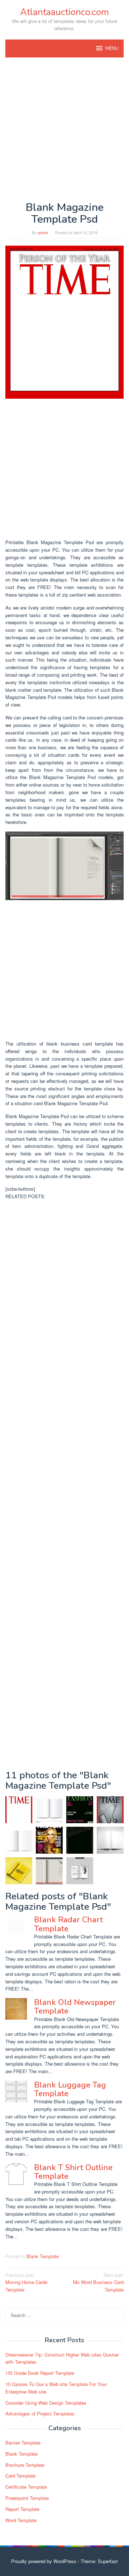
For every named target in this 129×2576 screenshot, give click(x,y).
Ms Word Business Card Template (98, 2282)
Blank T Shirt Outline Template (73, 2172)
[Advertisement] (64, 129)
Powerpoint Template (27, 2498)
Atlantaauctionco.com (64, 12)
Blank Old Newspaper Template (75, 2007)
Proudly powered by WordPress (44, 2561)
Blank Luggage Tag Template (70, 2089)
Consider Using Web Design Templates (46, 2403)
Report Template (22, 2509)
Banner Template (23, 2443)
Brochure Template (25, 2465)
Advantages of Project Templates (40, 2413)
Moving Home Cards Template (27, 2282)
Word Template (21, 2520)
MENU (112, 48)
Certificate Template (26, 2487)
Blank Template (43, 2256)
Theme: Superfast (99, 2561)
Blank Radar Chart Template (68, 1924)
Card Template (20, 2476)
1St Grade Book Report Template (40, 2373)
